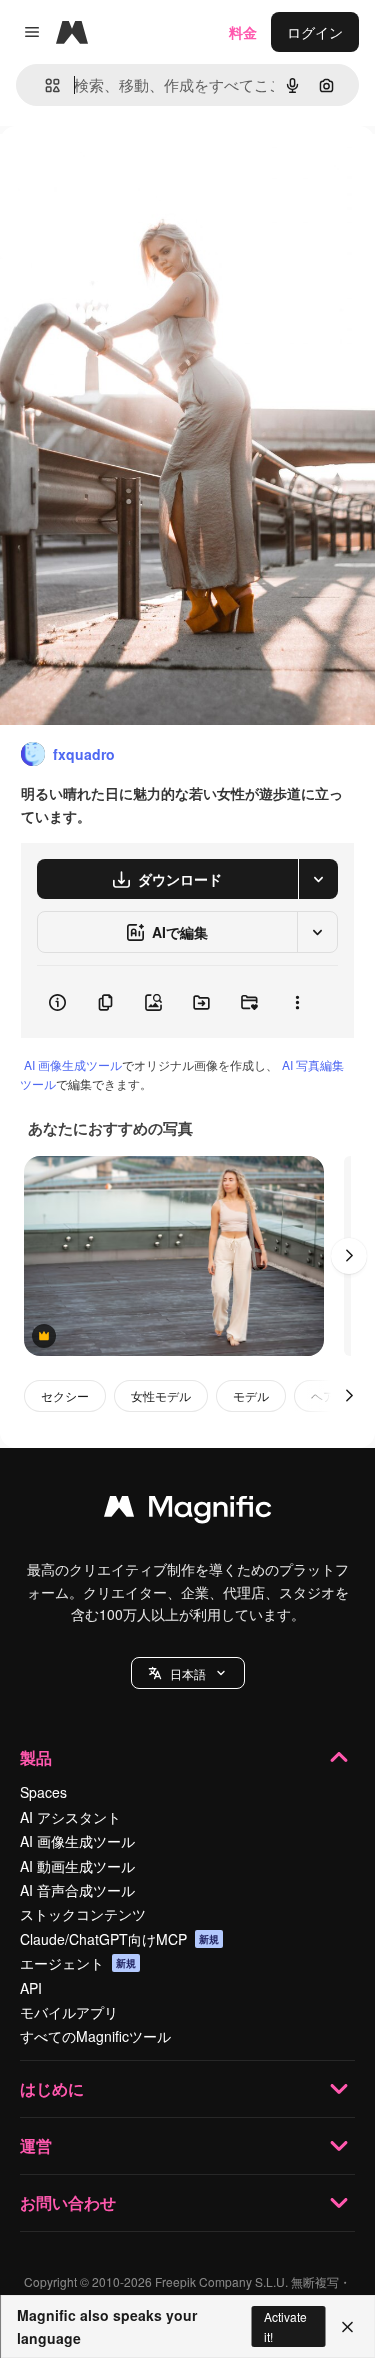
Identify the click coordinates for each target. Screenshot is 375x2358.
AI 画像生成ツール (73, 1064)
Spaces (43, 1792)
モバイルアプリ (69, 2012)
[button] (188, 1673)
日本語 (188, 1673)
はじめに (52, 2088)
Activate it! (285, 2326)
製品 (36, 1757)
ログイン (315, 32)
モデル (251, 1395)
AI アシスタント (70, 1817)
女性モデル (161, 1395)
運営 (36, 2145)
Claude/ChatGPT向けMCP (119, 1939)
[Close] (347, 2327)
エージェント (78, 1963)
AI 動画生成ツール (77, 1866)
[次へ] (349, 1256)
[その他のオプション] (297, 1002)
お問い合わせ (68, 2202)
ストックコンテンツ (83, 1914)
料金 (243, 32)
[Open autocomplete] (44, 85)
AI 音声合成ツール (77, 1890)
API (31, 1988)
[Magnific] (188, 1511)
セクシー (65, 1395)
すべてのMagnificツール (95, 2036)
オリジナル (137, 171)
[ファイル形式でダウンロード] (318, 879)
